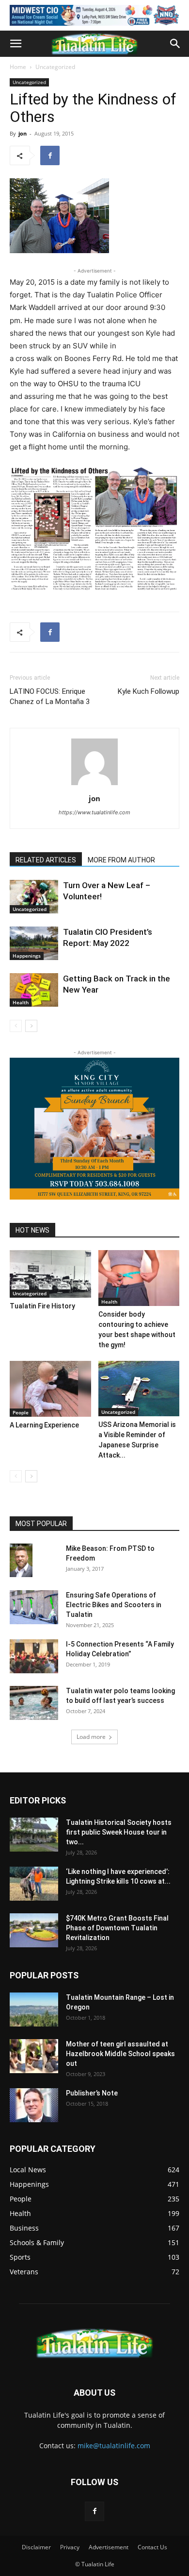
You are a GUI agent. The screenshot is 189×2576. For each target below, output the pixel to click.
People (21, 1412)
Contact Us (152, 2547)
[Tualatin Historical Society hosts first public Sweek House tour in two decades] (34, 1835)
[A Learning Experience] (50, 1389)
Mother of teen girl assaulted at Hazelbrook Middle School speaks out (120, 2054)
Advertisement (109, 2547)
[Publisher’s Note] (34, 2105)
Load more (91, 1737)
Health (21, 1002)
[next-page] (31, 1026)
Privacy (70, 2547)
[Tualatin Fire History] (50, 1274)
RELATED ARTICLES (46, 860)
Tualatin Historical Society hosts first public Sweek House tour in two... (119, 1832)
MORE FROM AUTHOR (121, 860)
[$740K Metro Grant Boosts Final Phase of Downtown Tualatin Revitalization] (34, 1930)
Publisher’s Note (92, 2093)
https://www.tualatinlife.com (94, 812)
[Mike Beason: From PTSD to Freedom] (21, 1560)
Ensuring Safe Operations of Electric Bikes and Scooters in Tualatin (114, 1605)
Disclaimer (36, 2547)
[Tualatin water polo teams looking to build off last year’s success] (34, 1703)
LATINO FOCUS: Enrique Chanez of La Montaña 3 (50, 696)
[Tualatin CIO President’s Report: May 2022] (34, 943)
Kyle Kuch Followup (149, 691)
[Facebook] (50, 155)
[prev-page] (16, 1026)
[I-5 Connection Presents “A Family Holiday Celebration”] (34, 1656)
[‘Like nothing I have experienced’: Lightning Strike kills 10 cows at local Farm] (34, 1884)
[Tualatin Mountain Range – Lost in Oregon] (34, 2009)
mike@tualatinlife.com (114, 2446)
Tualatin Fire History (42, 1306)
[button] (16, 44)
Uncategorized (55, 67)
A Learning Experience (44, 1425)
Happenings (27, 956)
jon (23, 133)
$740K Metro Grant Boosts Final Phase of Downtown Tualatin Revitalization (117, 1928)
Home (18, 67)
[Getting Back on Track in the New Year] (34, 990)
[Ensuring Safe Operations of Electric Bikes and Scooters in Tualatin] (34, 1607)
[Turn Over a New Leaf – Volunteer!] (34, 897)
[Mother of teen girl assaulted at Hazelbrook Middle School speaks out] (34, 2056)
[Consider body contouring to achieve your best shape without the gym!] (139, 1278)
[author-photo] (94, 785)
